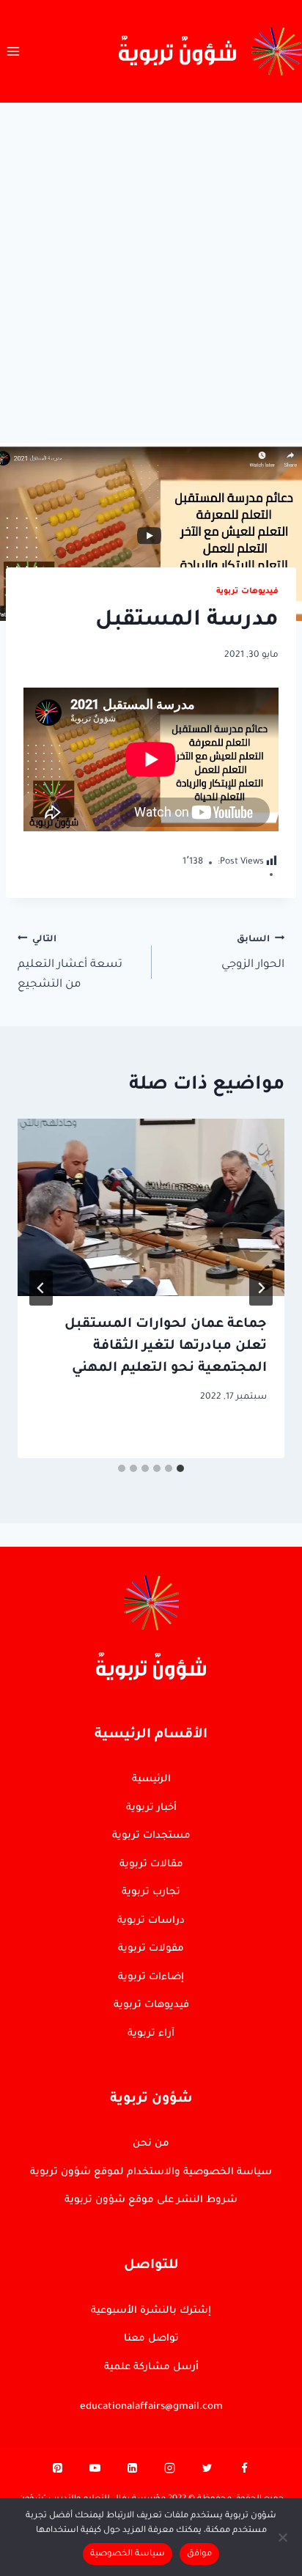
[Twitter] (207, 2472)
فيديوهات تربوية (247, 592)
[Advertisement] (151, 261)
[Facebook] (244, 2472)
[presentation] (151, 1208)
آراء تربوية (151, 2034)
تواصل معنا (151, 2339)
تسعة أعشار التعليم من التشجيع (70, 963)
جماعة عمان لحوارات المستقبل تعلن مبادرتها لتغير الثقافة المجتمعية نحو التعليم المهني (166, 1347)
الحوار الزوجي (253, 953)
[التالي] (41, 1288)
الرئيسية (151, 1780)
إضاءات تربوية (151, 1977)
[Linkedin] (133, 2472)
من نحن (151, 2144)
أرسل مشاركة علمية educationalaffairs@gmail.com (151, 2387)
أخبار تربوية (151, 1808)
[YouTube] (95, 2472)
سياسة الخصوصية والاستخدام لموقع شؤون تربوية (151, 2172)
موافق (199, 2554)
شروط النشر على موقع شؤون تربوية (151, 2200)
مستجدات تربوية (151, 1836)
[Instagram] (169, 2472)
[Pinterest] (58, 2472)
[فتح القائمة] (14, 51)
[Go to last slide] (261, 1288)
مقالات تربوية (151, 1865)
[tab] (180, 1468)
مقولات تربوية (151, 1949)
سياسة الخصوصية (128, 2554)
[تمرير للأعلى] (265, 2119)
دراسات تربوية (151, 1921)
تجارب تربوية (151, 1892)
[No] (284, 2537)
